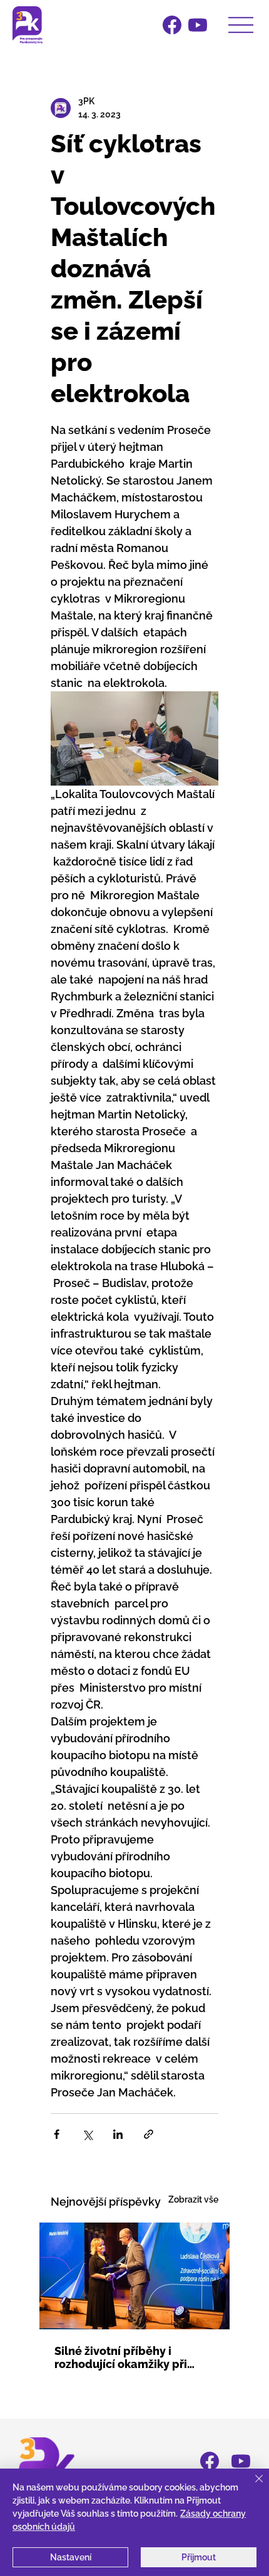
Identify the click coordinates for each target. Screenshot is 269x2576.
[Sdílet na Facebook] (57, 2134)
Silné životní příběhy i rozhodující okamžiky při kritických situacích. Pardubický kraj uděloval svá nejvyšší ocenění (133, 2357)
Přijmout (199, 2557)
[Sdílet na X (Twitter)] (87, 2134)
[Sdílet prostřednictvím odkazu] (149, 2134)
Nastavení (71, 2557)
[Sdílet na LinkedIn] (118, 2134)
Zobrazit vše (193, 2199)
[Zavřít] (251, 2486)
